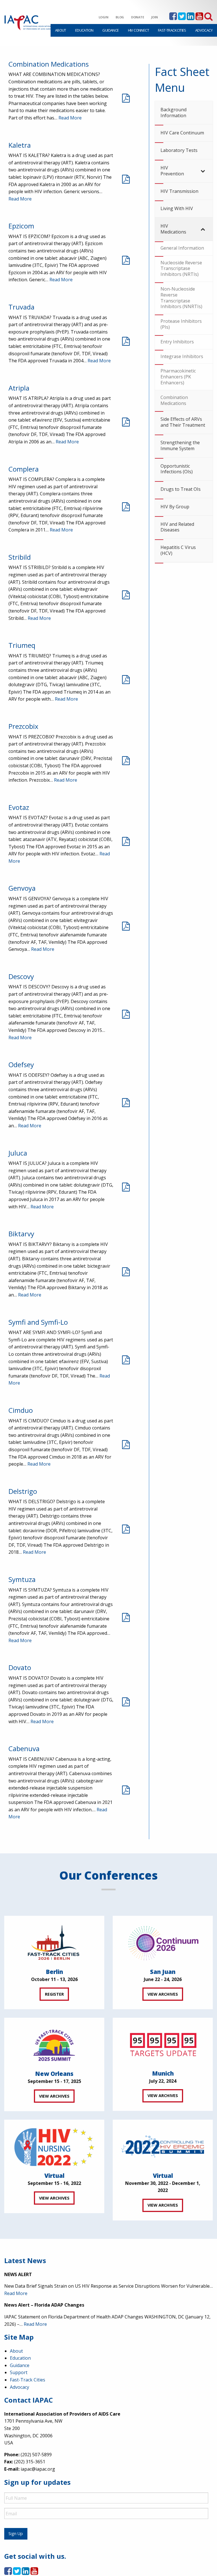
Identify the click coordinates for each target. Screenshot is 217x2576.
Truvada (21, 307)
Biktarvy (21, 1234)
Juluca (18, 1153)
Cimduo (21, 1410)
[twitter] (182, 18)
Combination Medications (49, 64)
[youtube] (199, 18)
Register (54, 1994)
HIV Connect (138, 30)
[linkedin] (191, 18)
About (61, 30)
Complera (24, 469)
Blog (120, 17)
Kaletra (20, 145)
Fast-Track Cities (172, 30)
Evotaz (19, 807)
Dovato (20, 1667)
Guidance (110, 30)
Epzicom (21, 226)
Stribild (20, 557)
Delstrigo (23, 1491)
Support (19, 2372)
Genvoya (22, 888)
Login (104, 17)
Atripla (19, 388)
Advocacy (204, 30)
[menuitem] (61, 30)
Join (155, 17)
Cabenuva (24, 1748)
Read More (70, 118)
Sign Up (16, 2533)
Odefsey (21, 1064)
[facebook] (173, 18)
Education (84, 30)
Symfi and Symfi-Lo (38, 1322)
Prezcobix (23, 726)
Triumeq (22, 645)
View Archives (163, 1994)
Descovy (21, 976)
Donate (138, 17)
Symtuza (22, 1579)
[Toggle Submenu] (203, 171)
